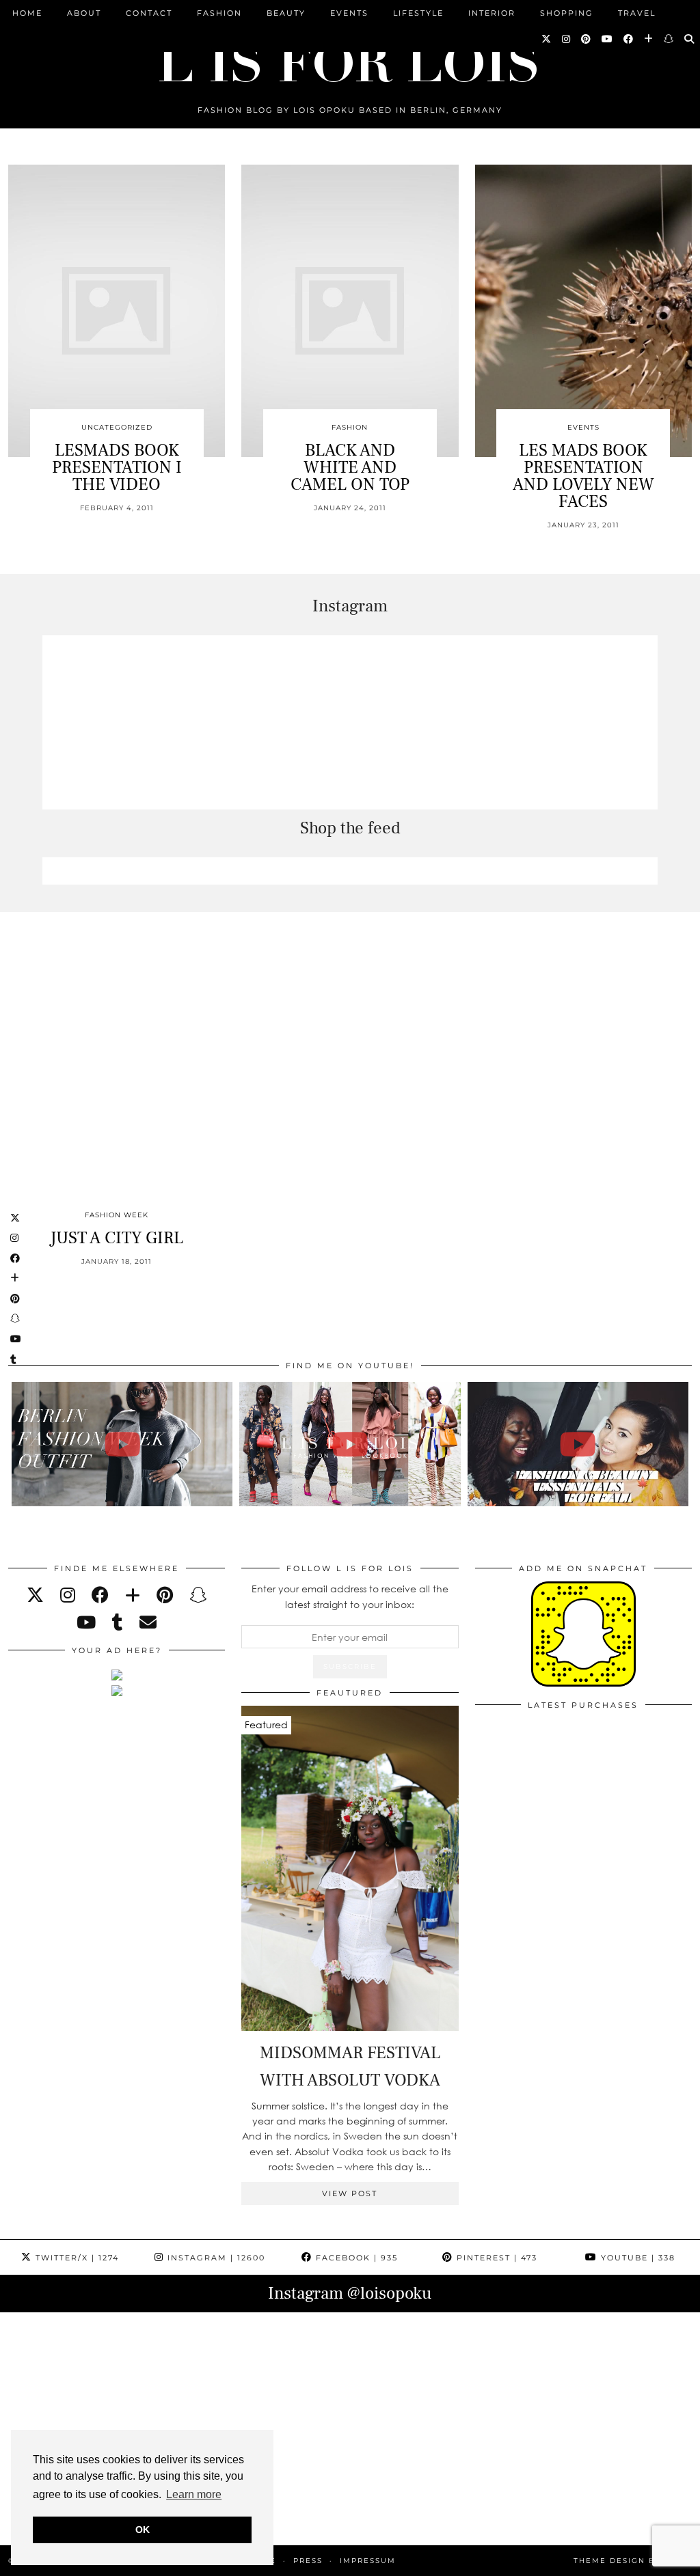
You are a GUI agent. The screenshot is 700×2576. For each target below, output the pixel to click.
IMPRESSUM (368, 2561)
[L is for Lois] (350, 57)
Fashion (219, 13)
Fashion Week (117, 1215)
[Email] (148, 1622)
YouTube (636, 2258)
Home (27, 13)
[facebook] (100, 1595)
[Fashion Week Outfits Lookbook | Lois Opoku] (350, 1444)
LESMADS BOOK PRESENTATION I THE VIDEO (117, 467)
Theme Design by (633, 2561)
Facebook (355, 2258)
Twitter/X (76, 2258)
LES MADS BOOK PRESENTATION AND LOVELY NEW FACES (583, 476)
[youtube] (86, 1622)
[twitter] (35, 1595)
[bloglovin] (133, 1595)
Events (349, 13)
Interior (492, 13)
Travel (637, 13)
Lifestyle (418, 13)
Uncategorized (117, 427)
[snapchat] (198, 1595)
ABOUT (84, 13)
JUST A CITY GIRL (117, 1238)
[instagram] (68, 1595)
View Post (350, 2193)
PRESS (308, 2561)
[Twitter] (547, 39)
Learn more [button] (194, 2494)
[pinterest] (165, 1595)
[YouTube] (608, 39)
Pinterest (495, 2258)
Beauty (286, 13)
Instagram (215, 2258)
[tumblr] (118, 1622)
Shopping (567, 13)
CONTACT (149, 13)
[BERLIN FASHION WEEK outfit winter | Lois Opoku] (122, 1444)
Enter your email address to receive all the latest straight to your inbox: (350, 1596)
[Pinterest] (587, 39)
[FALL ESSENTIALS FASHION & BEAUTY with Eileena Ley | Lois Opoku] (578, 1444)
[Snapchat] (669, 39)
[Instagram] (567, 39)
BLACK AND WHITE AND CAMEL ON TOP (350, 467)
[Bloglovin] (649, 39)
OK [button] (143, 2530)
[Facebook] (629, 39)
